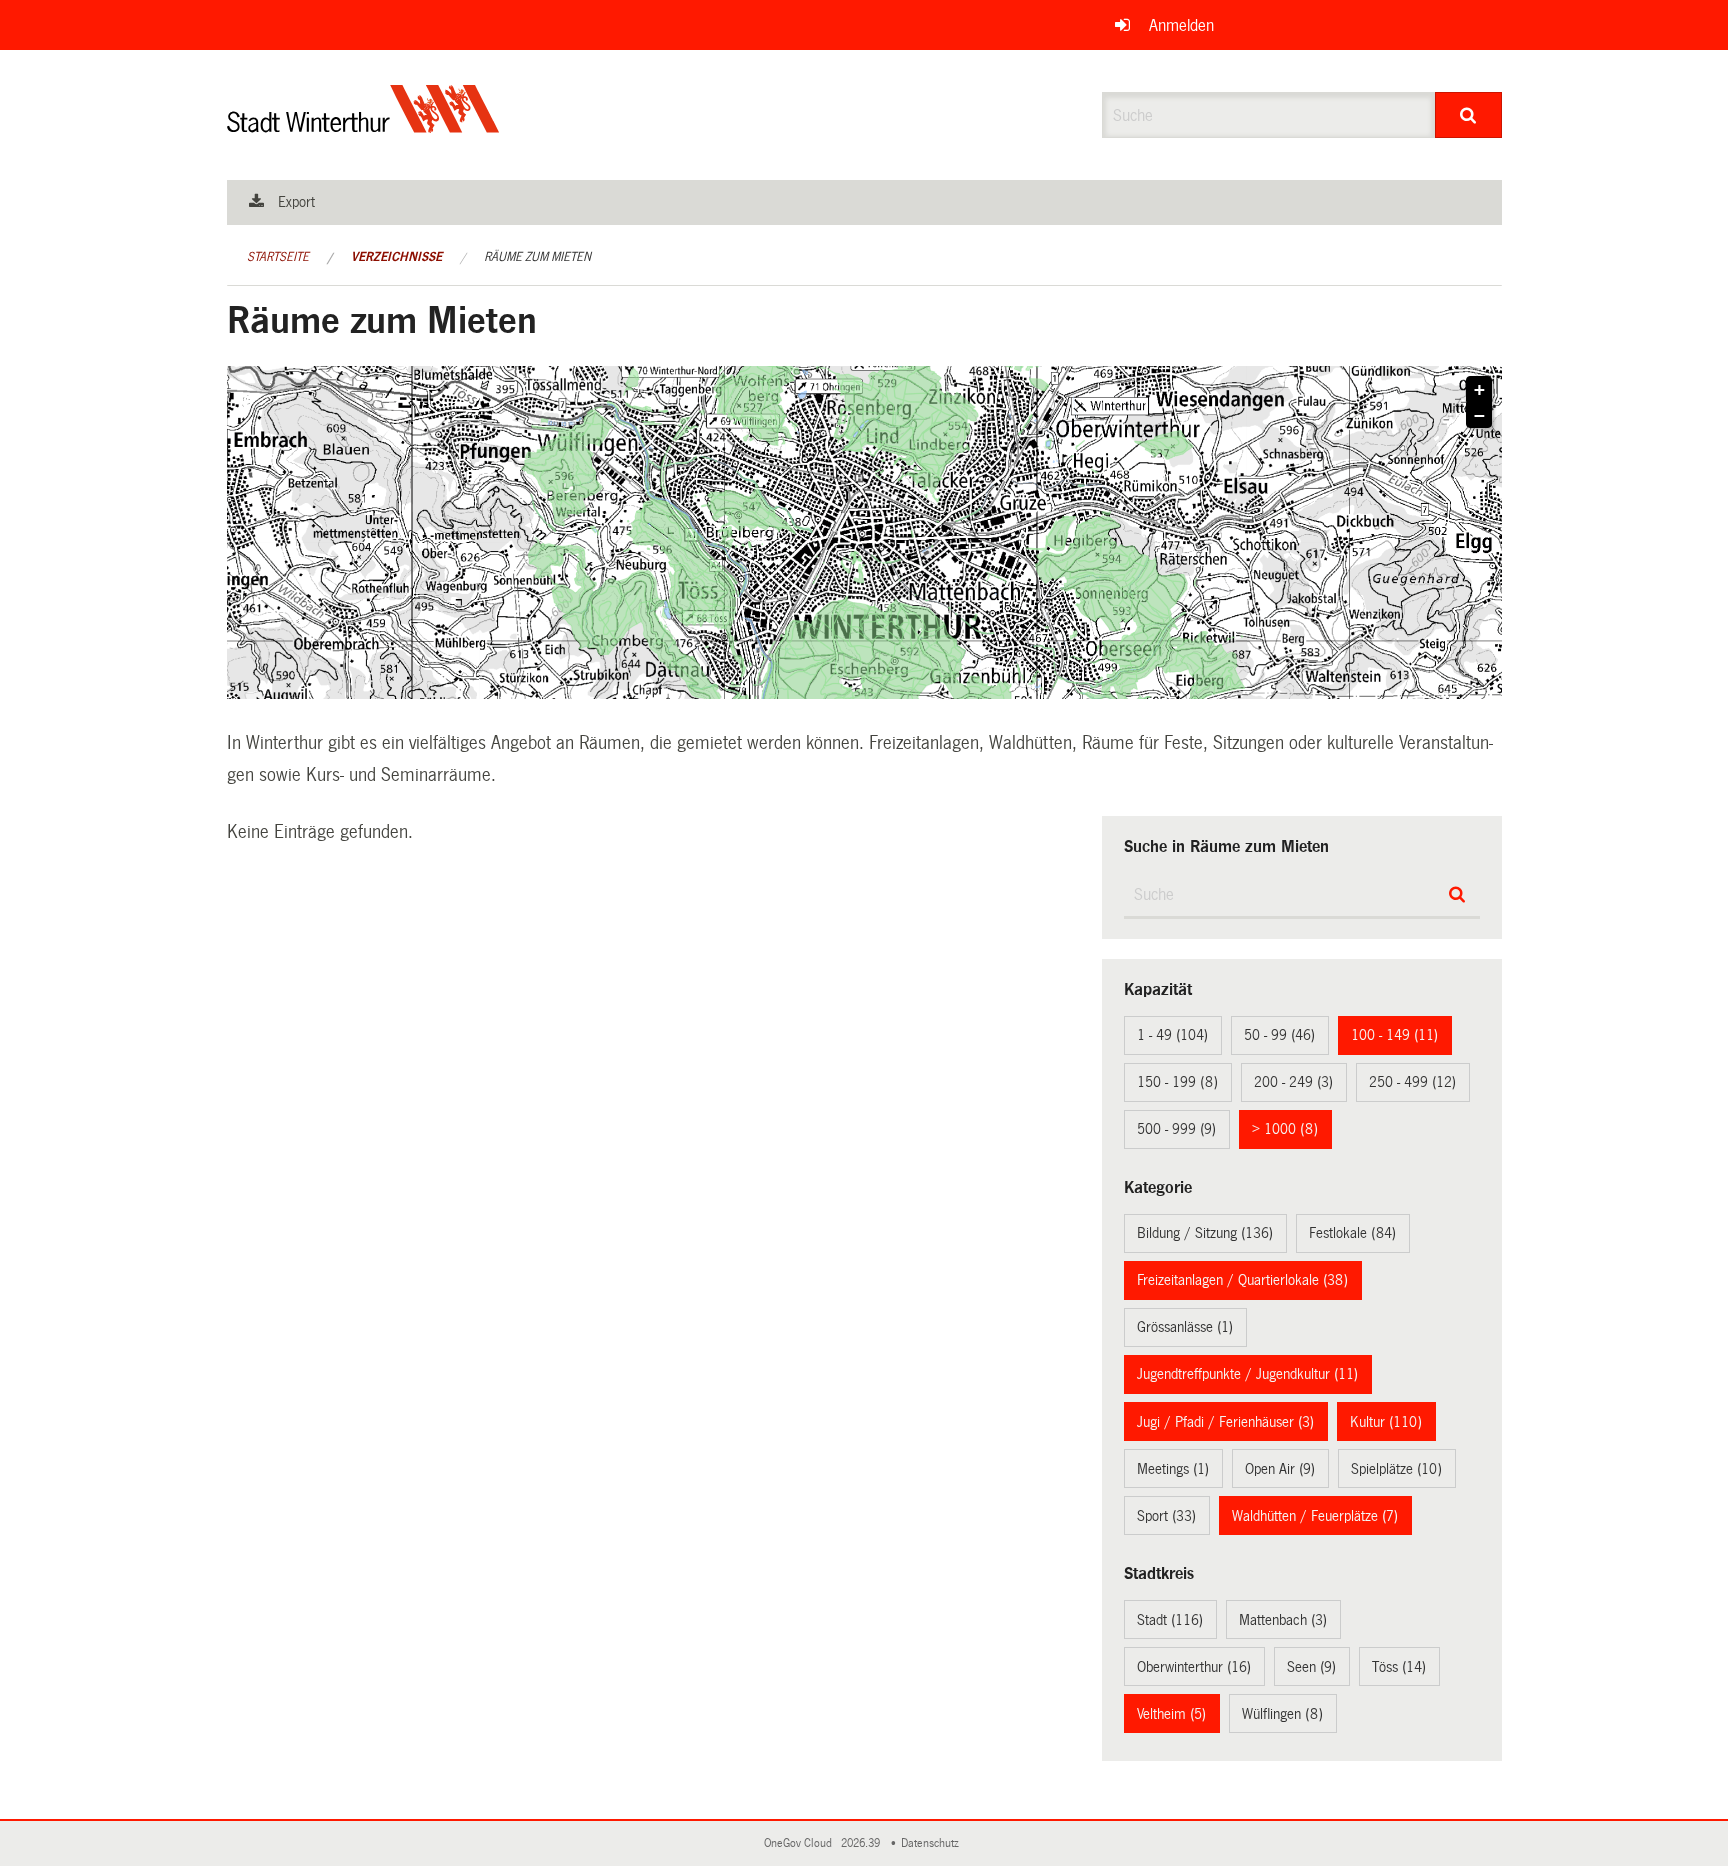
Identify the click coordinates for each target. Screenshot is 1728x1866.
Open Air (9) (1280, 1469)
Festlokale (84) (1352, 1233)
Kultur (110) (1386, 1422)
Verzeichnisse (396, 257)
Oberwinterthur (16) (1194, 1667)
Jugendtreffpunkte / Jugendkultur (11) (1247, 1374)
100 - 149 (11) (1394, 1035)
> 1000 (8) (1285, 1129)
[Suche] (1468, 115)
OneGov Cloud (801, 1843)
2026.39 (862, 1843)
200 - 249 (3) (1293, 1082)
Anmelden (1181, 25)
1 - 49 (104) (1172, 1035)
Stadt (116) (1170, 1620)
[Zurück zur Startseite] (363, 125)
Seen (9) (1311, 1667)
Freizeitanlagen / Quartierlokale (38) (1242, 1280)
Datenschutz (933, 1843)
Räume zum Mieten (537, 257)
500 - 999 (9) (1176, 1129)
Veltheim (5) (1171, 1714)
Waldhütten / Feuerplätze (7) (1315, 1516)
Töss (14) (1399, 1667)
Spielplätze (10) (1396, 1469)
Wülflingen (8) (1282, 1714)
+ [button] (1479, 390)
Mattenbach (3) (1283, 1620)
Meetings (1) (1173, 1469)
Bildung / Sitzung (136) (1205, 1233)
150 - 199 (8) (1177, 1082)
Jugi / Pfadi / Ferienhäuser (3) (1225, 1422)
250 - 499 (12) (1412, 1082)
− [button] (1479, 416)
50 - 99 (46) (1279, 1035)
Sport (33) (1166, 1516)
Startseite (278, 257)
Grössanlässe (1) (1185, 1327)
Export (296, 202)
